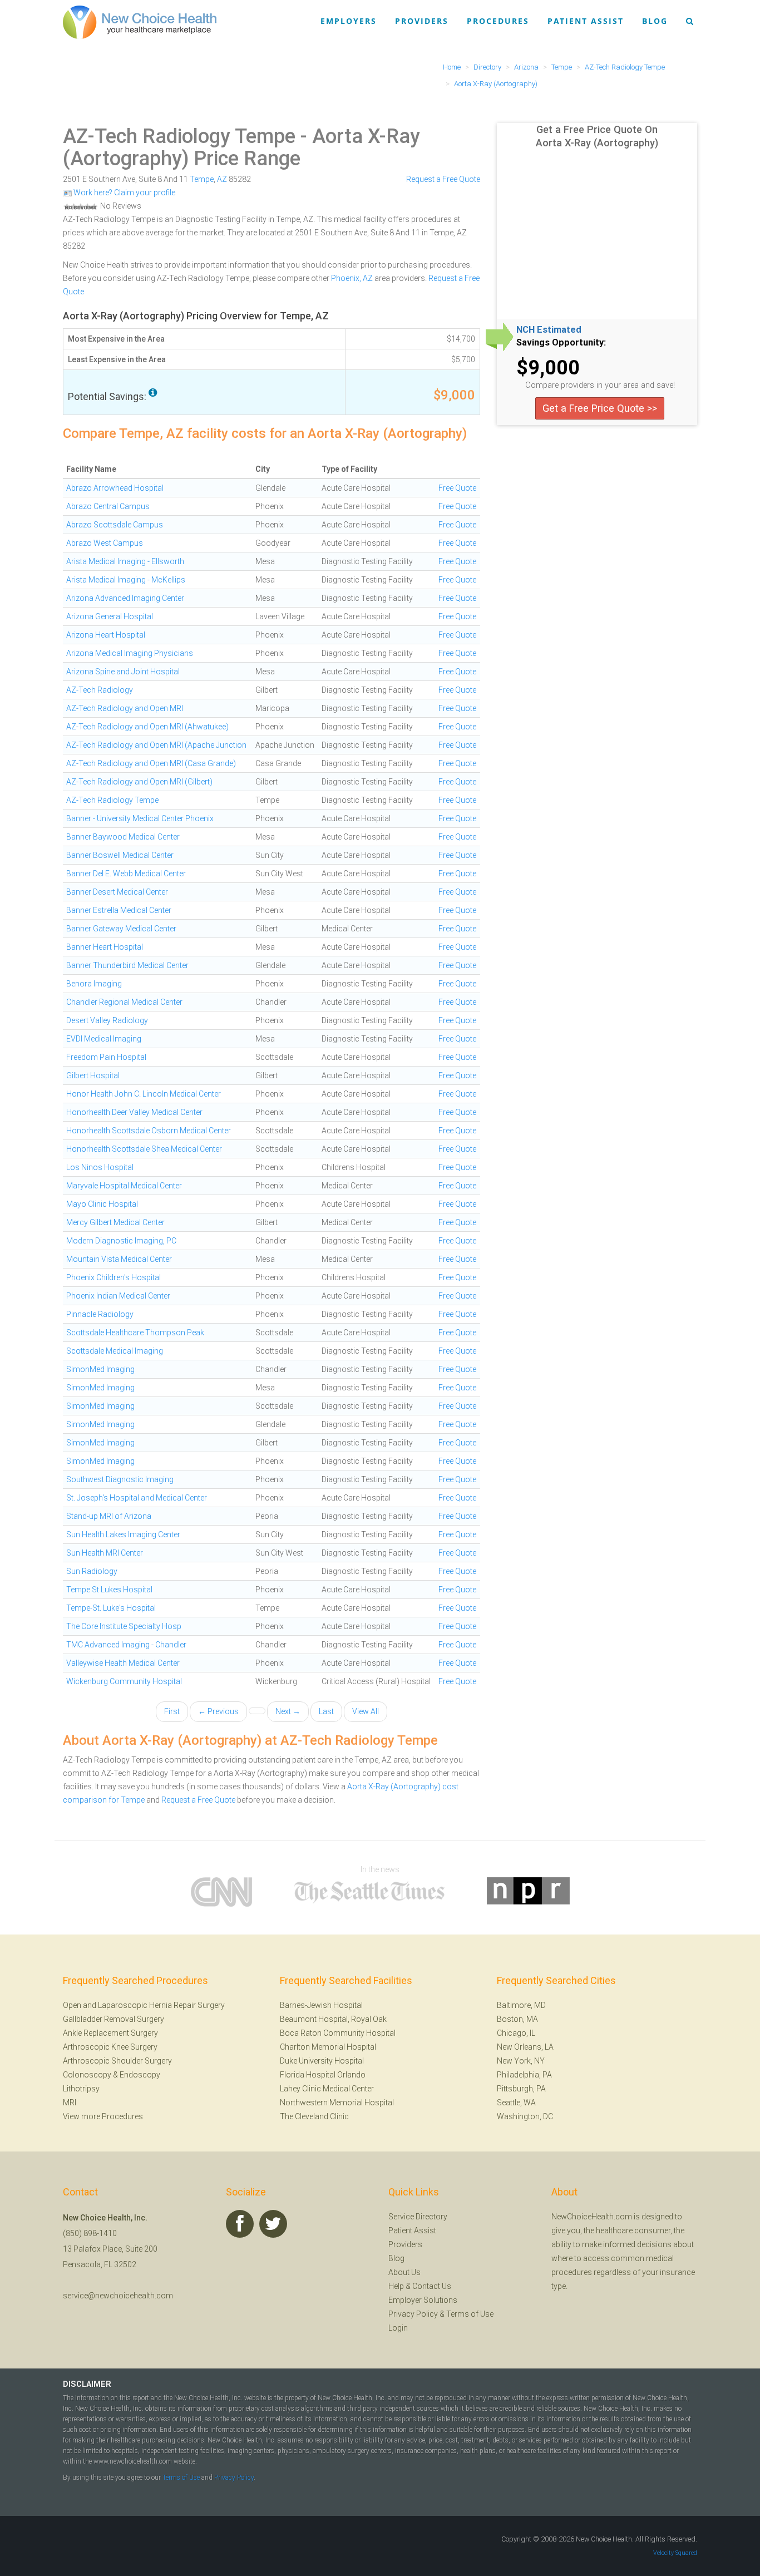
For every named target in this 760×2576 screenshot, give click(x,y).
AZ (222, 179)
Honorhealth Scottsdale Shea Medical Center (144, 1149)
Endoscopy (140, 2075)
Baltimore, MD (521, 2005)
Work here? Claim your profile (124, 193)
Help (396, 2286)
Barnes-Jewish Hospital (321, 2005)
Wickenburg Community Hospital (124, 1681)
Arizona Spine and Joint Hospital (123, 672)
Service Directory (418, 2217)
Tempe (202, 179)
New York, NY (521, 2061)
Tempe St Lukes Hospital (109, 1590)
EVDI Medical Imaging (104, 1039)
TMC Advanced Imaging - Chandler (126, 1645)
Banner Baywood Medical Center (123, 837)
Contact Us (432, 2286)
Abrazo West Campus (105, 543)
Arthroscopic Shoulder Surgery (117, 2061)
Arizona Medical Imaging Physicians (130, 653)
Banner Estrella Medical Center (119, 910)
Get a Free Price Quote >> (600, 408)
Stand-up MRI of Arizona (109, 1516)
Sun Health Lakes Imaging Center (123, 1534)
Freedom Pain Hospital (106, 1057)
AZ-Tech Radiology (100, 690)
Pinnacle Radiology (100, 1314)
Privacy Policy (413, 2314)
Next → (288, 1711)
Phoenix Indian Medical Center (118, 1296)
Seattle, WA (516, 2103)
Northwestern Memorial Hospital (337, 2103)
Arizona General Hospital (110, 616)
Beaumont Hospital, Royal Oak (333, 2019)
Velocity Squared (675, 2553)
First (172, 1711)
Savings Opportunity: (561, 343)
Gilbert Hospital (93, 1075)
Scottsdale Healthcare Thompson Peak (135, 1333)
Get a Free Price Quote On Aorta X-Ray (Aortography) (597, 136)
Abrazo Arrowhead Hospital (115, 488)
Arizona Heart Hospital (106, 635)
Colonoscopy (87, 2075)
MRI (70, 2103)
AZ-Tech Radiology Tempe (179, 136)
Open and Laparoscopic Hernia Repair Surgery (144, 2005)
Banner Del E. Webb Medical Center (126, 874)
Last (326, 1711)
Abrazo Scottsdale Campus (115, 525)
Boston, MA (517, 2019)
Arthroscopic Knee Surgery (110, 2047)
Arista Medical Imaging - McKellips (126, 580)
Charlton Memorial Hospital (328, 2047)
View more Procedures (103, 2116)
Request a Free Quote (443, 179)
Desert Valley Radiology (107, 1020)
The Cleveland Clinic (314, 2116)
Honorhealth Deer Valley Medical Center (134, 1112)
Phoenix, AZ (352, 278)
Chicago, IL (516, 2033)
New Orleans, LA (525, 2047)
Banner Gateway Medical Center (121, 929)
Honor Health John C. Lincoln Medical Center (144, 1094)
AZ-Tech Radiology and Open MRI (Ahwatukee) (147, 727)
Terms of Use (470, 2314)
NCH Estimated (549, 330)
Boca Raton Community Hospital (338, 2033)
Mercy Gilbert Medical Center (115, 1222)
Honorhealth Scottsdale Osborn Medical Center (149, 1131)
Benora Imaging (94, 984)
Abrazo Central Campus (108, 506)
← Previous (218, 1711)
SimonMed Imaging (100, 1369)
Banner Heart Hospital (105, 947)
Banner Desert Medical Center (117, 892)
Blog (655, 21)
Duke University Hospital (322, 2061)
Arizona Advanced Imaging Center (125, 598)
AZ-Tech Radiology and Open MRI (125, 708)
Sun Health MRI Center (105, 1553)
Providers (422, 21)
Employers (349, 21)
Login (398, 2328)
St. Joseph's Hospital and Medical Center (137, 1498)
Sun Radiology (92, 1571)
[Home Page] (140, 22)
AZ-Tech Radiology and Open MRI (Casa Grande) (151, 763)
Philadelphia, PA (524, 2075)
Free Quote (457, 488)
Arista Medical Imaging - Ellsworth (125, 561)
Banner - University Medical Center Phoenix (140, 818)
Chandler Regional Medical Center (124, 1002)
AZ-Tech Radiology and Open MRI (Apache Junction (156, 745)
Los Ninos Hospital (100, 1167)
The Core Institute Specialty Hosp (124, 1626)
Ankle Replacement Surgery (110, 2033)
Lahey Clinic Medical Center (327, 2089)
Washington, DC (525, 2116)
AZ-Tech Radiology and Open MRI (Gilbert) (139, 782)
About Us (404, 2272)
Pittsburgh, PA (521, 2089)
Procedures (498, 21)
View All (366, 1711)
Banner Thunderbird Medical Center (127, 965)
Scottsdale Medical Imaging (115, 1351)
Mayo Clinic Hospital (102, 1204)
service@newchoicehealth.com (118, 2296)
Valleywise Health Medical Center (123, 1663)
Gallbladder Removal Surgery (113, 2019)
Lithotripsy (81, 2089)
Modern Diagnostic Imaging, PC (121, 1241)
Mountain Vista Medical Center (119, 1259)
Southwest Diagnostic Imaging (120, 1479)
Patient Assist (586, 21)
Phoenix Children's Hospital (113, 1277)
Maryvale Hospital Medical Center (124, 1186)
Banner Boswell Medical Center (120, 855)
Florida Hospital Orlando (323, 2075)
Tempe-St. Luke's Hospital (111, 1608)
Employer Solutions (423, 2300)
